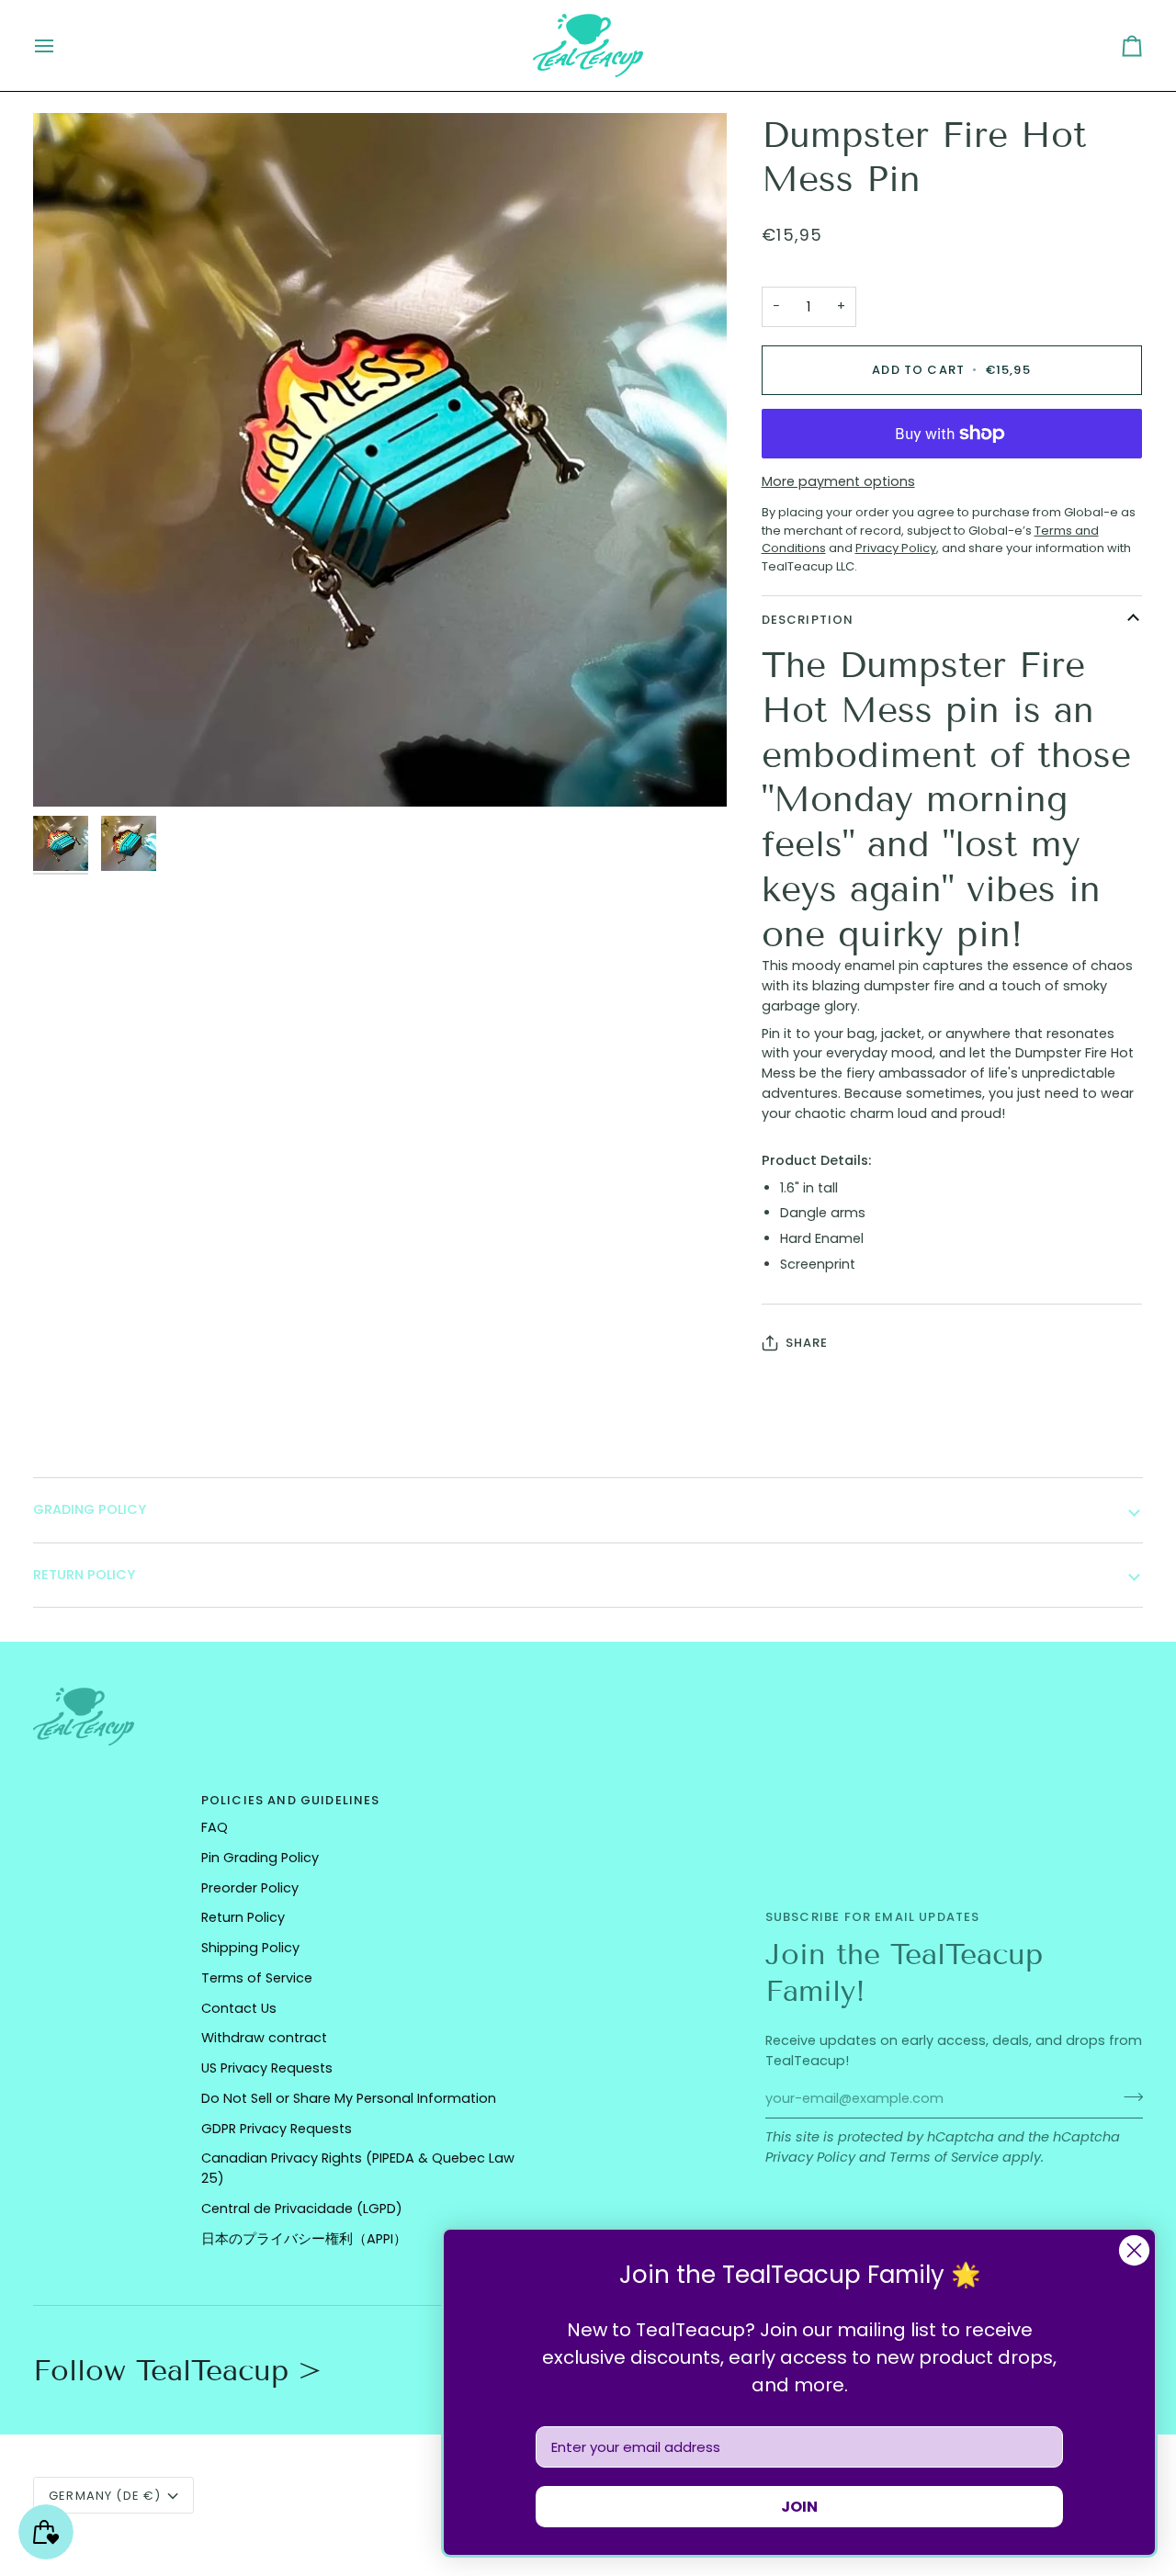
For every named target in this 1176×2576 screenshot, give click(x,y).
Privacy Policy (810, 2157)
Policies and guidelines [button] (291, 1800)
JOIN (799, 2507)
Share (807, 1343)
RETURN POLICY (84, 1575)
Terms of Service (944, 2157)
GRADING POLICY (90, 1509)
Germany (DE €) (105, 2496)
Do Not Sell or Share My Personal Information (349, 2098)
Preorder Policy (250, 1888)
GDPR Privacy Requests (277, 2129)
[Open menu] (61, 45)
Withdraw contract (264, 2038)
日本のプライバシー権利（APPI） (304, 2239)
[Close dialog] (1134, 2250)
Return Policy (243, 1917)
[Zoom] (380, 460)
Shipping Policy (250, 1948)
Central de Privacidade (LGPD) (302, 2209)
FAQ (215, 1827)
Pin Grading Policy (260, 1858)
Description (808, 620)
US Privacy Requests (267, 2068)
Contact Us (239, 2008)
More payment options (838, 481)
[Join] (1128, 2096)
